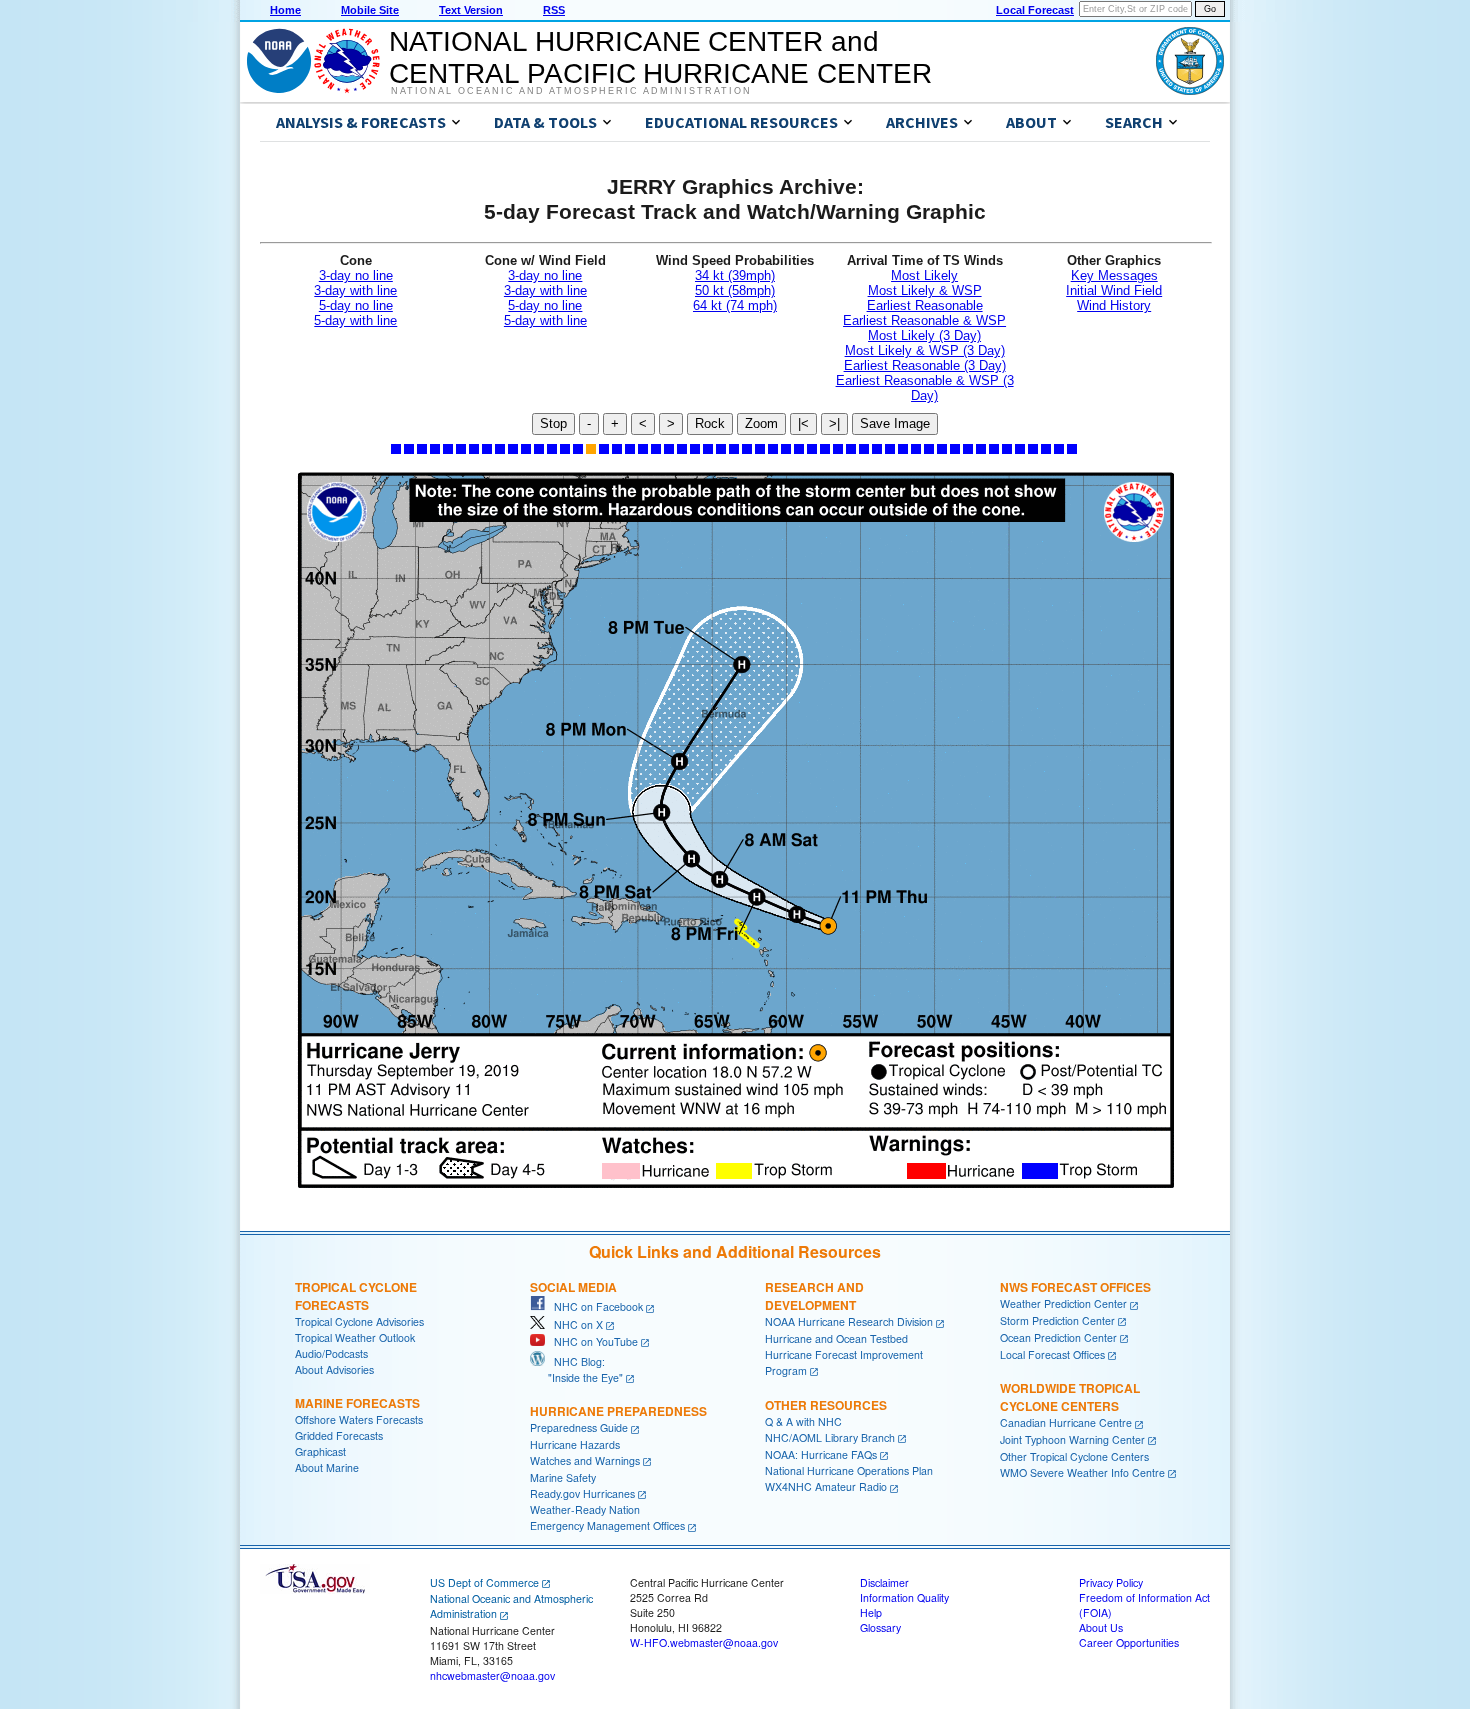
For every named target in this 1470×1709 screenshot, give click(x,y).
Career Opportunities (1129, 1642)
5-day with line (355, 320)
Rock (710, 423)
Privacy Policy (1111, 1582)
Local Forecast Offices (1052, 1354)
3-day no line (356, 275)
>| (834, 423)
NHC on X (574, 1324)
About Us (1101, 1627)
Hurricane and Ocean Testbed (836, 1338)
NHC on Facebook (594, 1306)
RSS (554, 10)
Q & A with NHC (803, 1421)
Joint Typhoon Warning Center (1072, 1439)
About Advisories (334, 1369)
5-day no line (356, 305)
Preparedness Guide (579, 1427)
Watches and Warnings (585, 1460)
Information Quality (904, 1597)
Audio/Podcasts (331, 1353)
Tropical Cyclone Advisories (359, 1321)
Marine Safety (563, 1477)
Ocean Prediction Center (1058, 1337)
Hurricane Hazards (575, 1444)
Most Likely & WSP (925, 290)
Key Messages (1114, 275)
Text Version (471, 10)
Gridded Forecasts (339, 1435)
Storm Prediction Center (1057, 1320)
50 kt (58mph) (735, 290)
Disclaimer (884, 1582)
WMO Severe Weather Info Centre (1082, 1472)
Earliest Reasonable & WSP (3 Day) (925, 388)
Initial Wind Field (1114, 290)
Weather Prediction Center (1063, 1303)
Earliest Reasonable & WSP (924, 320)
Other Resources (826, 1405)
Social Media (573, 1287)
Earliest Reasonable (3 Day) (925, 365)
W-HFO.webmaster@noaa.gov (704, 1642)
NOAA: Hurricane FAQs (821, 1454)
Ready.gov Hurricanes (582, 1493)
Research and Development (814, 1296)
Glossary (880, 1627)
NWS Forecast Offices (1075, 1287)
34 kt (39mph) (735, 275)
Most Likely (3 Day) (924, 335)
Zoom (761, 423)
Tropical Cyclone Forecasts (356, 1296)
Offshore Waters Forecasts (359, 1419)
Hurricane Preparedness (618, 1411)
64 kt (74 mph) (735, 305)
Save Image (895, 423)
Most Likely (924, 275)
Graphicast (320, 1451)
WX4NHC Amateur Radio (826, 1486)
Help (871, 1612)
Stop (553, 423)
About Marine (327, 1467)
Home (285, 10)
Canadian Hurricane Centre (1066, 1422)
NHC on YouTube (591, 1341)
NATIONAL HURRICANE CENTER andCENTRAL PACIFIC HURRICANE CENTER (660, 57)
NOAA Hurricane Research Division (849, 1321)
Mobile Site (370, 10)
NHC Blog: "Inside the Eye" (576, 1369)
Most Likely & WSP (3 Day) (925, 350)
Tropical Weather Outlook (355, 1337)
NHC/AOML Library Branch (830, 1437)
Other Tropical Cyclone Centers (1074, 1456)
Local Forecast (1035, 10)
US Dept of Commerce (484, 1582)
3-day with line (355, 290)
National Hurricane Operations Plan (849, 1470)
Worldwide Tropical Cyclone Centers (1070, 1397)
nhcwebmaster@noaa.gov (492, 1675)
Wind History (1114, 305)
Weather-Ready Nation (585, 1509)
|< (803, 423)
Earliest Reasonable (925, 305)
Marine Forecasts (357, 1403)
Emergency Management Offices (607, 1525)
